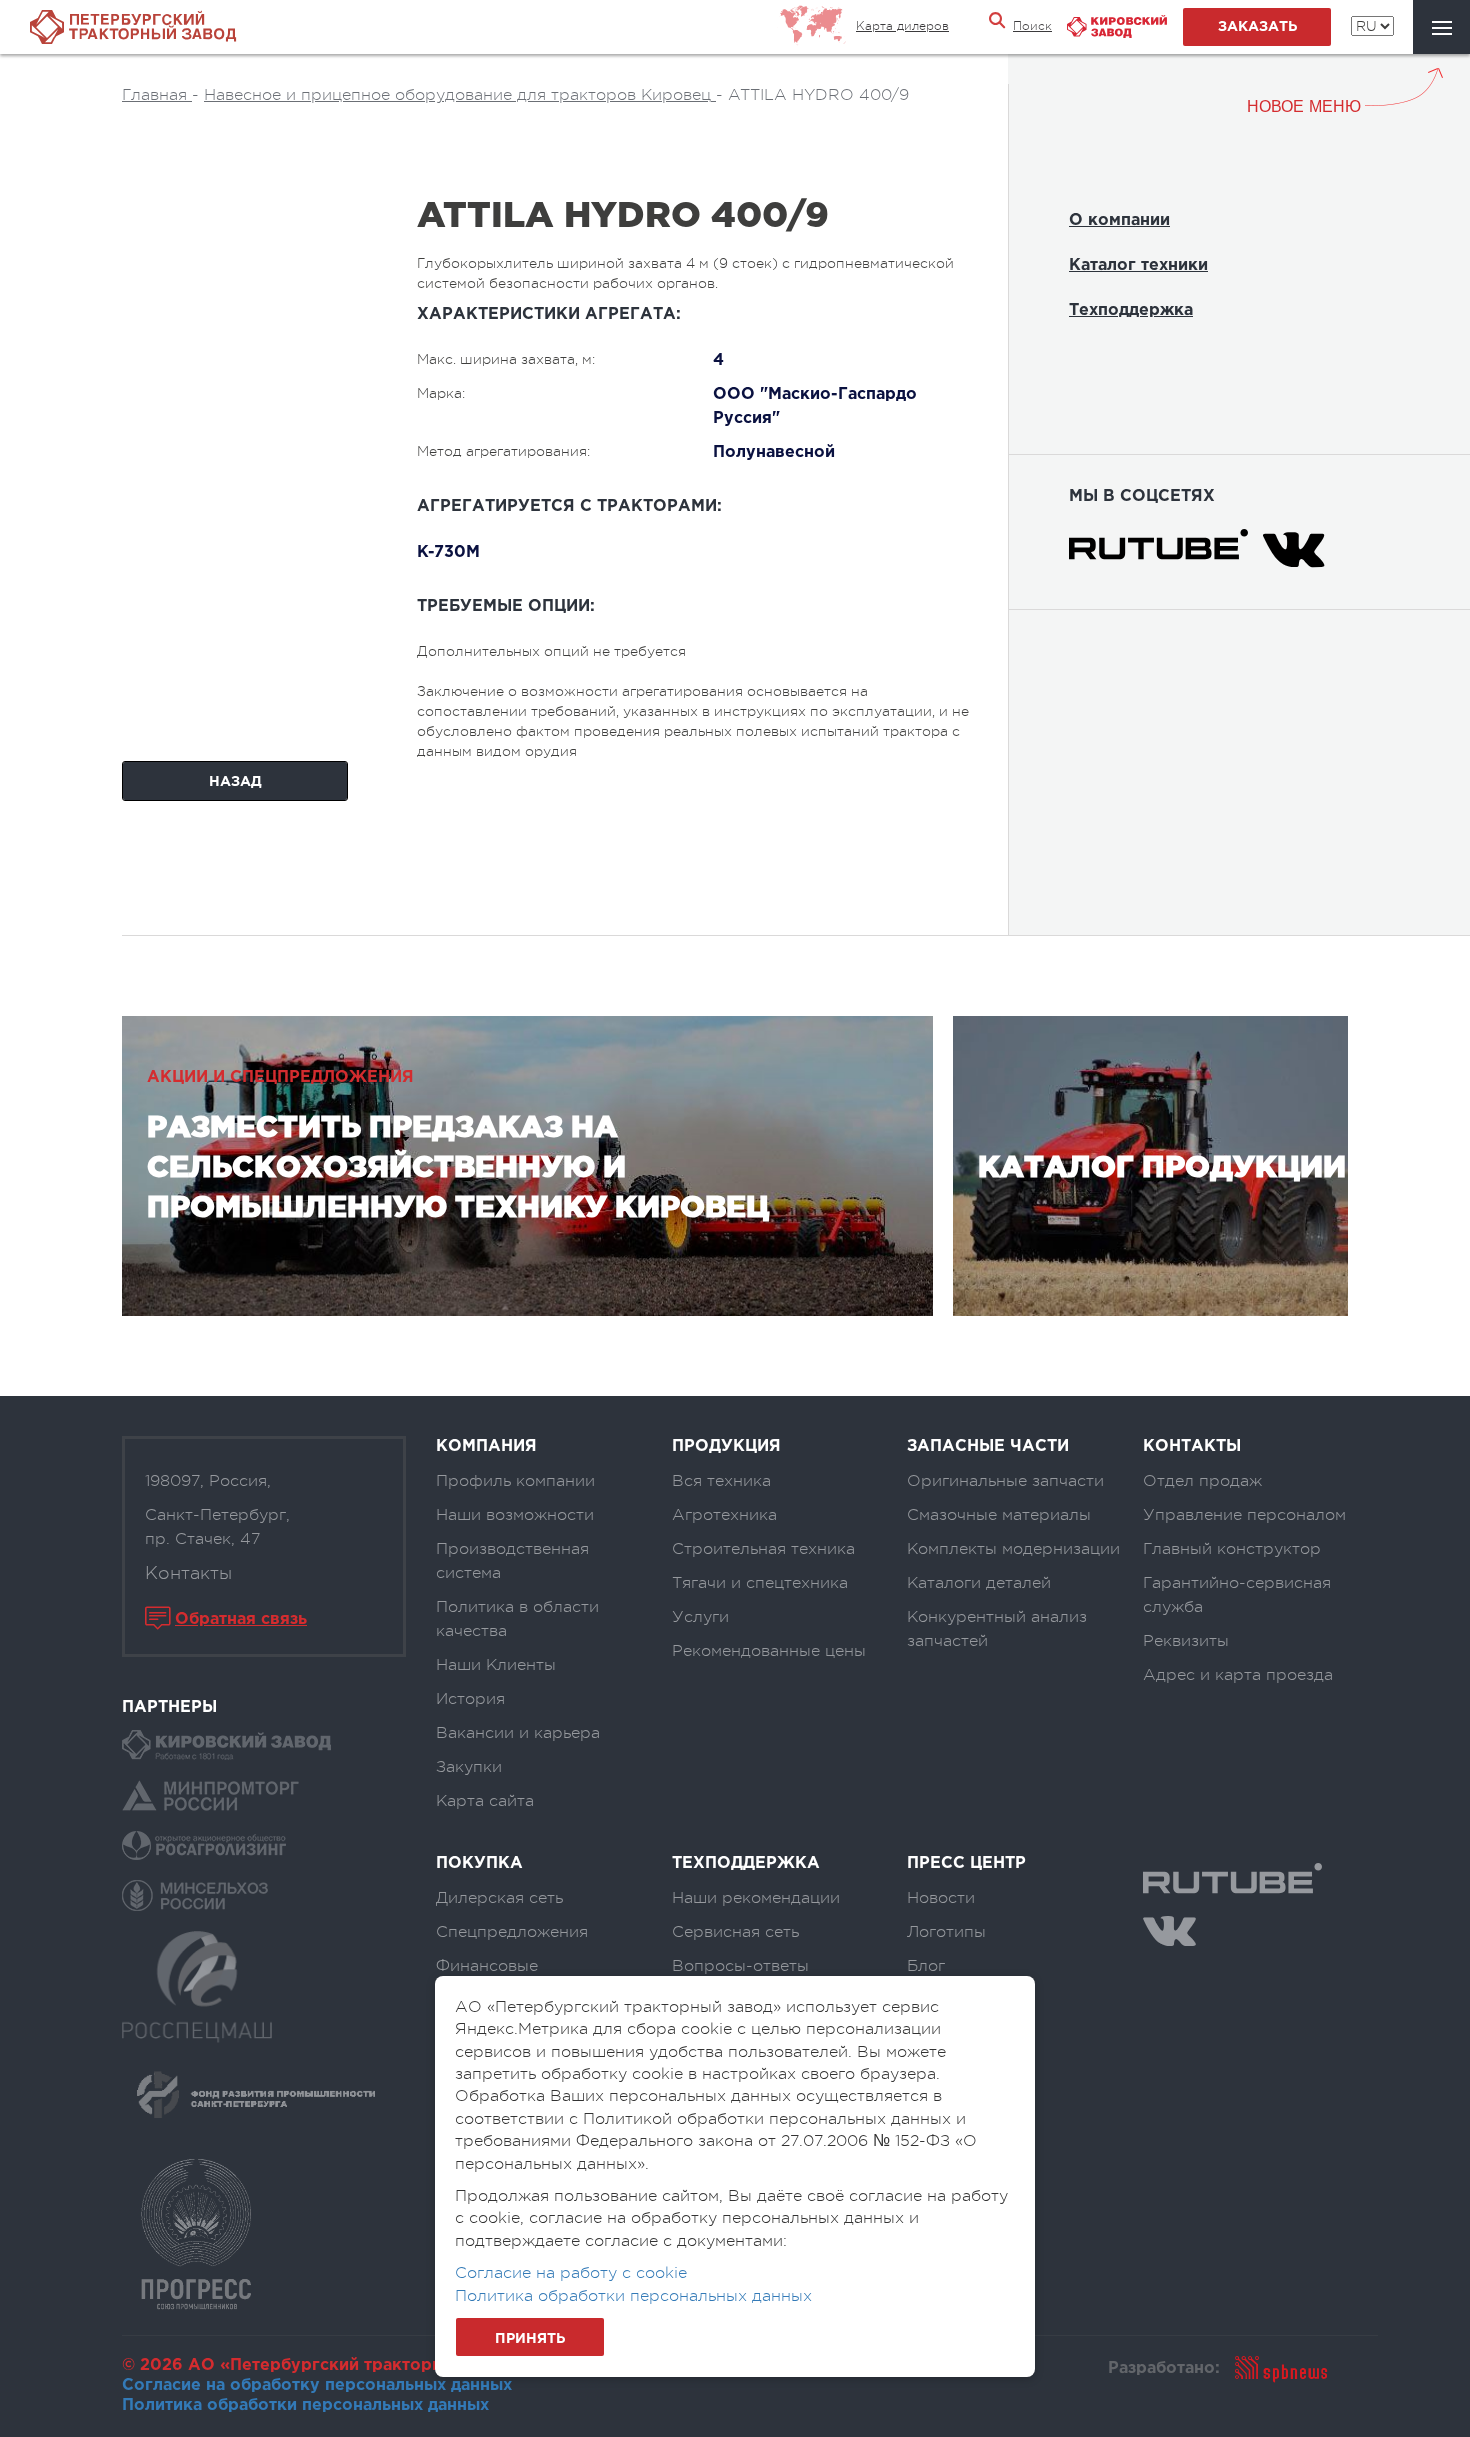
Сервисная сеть (735, 1932)
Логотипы (946, 1932)
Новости (941, 1898)
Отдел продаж (1202, 1481)
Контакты (188, 1573)
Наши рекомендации (756, 1898)
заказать (1257, 27)
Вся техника (721, 1481)
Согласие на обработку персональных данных (317, 2385)
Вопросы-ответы (740, 1966)
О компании (1119, 220)
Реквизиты (1186, 1641)
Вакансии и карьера (518, 1733)
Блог (926, 1966)
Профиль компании (515, 1481)
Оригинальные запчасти (1005, 1481)
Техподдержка (1131, 310)
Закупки (469, 1767)
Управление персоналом (1244, 1515)
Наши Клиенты (496, 1665)
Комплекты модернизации (1013, 1549)
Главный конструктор (1232, 1549)
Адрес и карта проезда (1238, 1675)
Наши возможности (515, 1515)
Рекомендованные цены (769, 1651)
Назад (235, 782)
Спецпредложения (512, 1932)
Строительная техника (763, 1549)
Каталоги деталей (979, 1583)
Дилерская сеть (499, 1898)
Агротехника (724, 1515)
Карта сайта (485, 1801)
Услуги (700, 1617)
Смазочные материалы (999, 1515)
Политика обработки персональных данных (305, 2405)
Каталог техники (1138, 265)
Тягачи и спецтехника (760, 1583)
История (470, 1699)
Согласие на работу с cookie (571, 2273)
